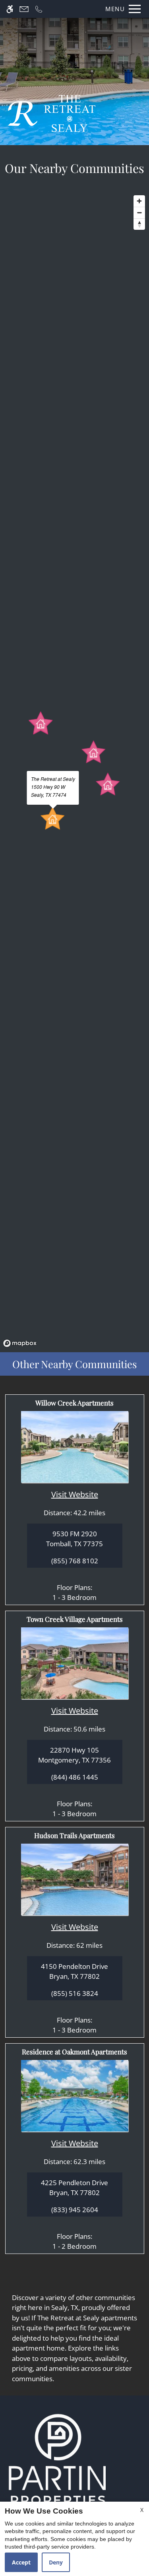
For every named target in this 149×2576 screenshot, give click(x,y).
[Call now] (39, 9)
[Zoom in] (139, 201)
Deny (56, 2562)
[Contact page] (24, 9)
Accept (21, 2562)
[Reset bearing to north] (139, 224)
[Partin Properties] (58, 2459)
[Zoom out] (139, 213)
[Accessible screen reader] (10, 9)
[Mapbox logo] (20, 1343)
